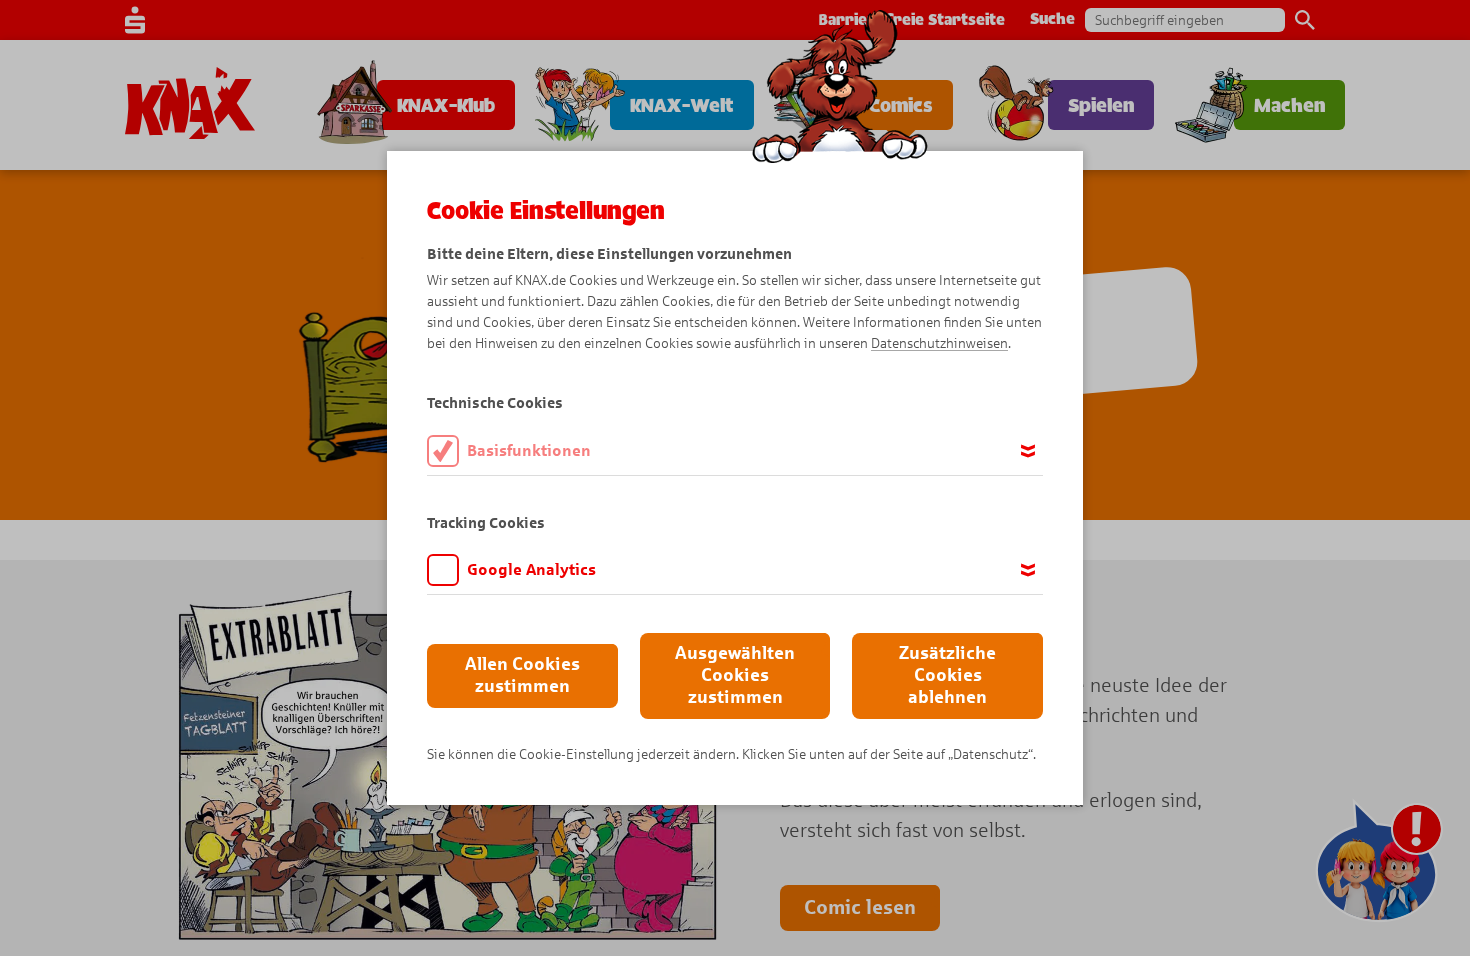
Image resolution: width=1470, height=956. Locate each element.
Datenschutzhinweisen (939, 343)
